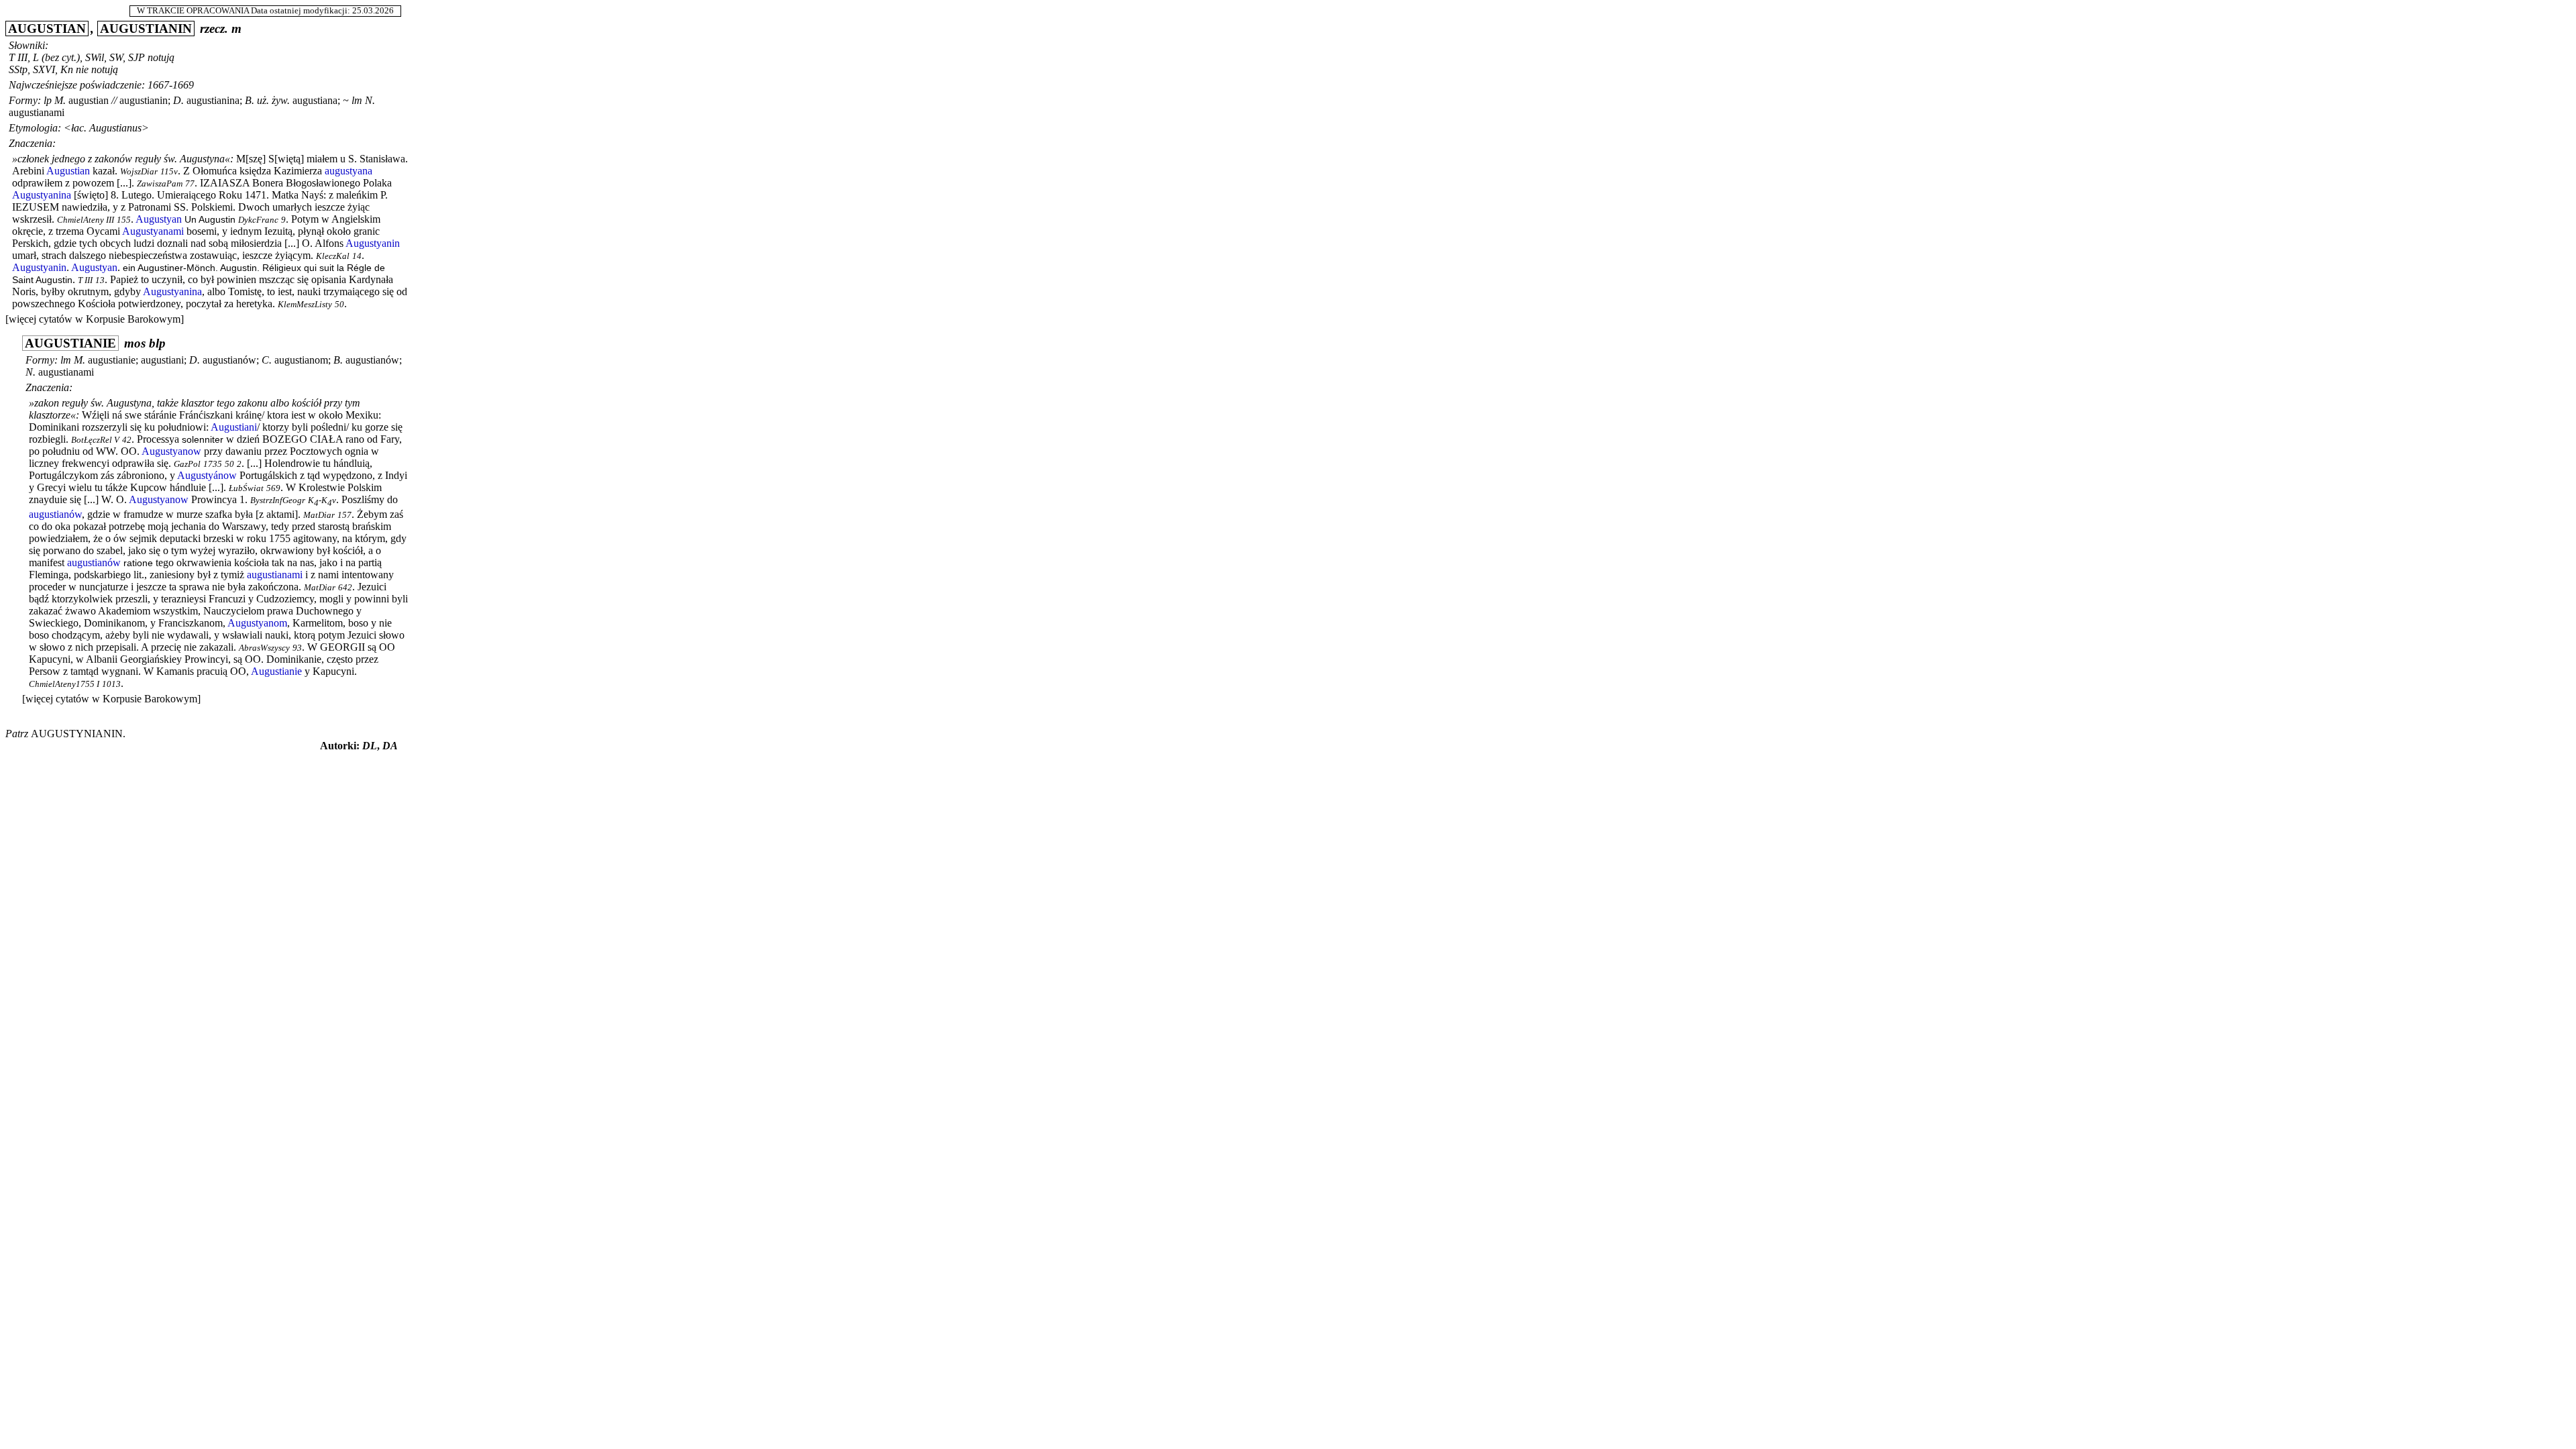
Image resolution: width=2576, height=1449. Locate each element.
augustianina (213, 100)
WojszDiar (139, 172)
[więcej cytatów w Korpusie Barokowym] (95, 319)
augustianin (144, 100)
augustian (89, 100)
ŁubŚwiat (246, 488)
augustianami (37, 112)
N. (370, 100)
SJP (137, 57)
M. (60, 100)
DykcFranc (258, 220)
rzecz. (214, 29)
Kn (67, 69)
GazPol (187, 464)
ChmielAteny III (86, 220)
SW (116, 57)
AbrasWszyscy (264, 648)
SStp (18, 69)
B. (250, 100)
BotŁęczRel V (95, 440)
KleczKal (333, 256)
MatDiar (319, 515)
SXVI (44, 69)
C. (267, 360)
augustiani (162, 360)
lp (48, 100)
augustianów (229, 360)
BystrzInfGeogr (278, 500)
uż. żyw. (273, 100)
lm (357, 100)
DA (390, 746)
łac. (79, 128)
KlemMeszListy (305, 305)
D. (178, 100)
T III (18, 57)
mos (135, 343)
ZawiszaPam (160, 184)
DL (370, 746)
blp (157, 343)
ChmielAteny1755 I (64, 684)
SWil (95, 57)
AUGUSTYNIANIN (77, 734)
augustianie (112, 360)
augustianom (301, 360)
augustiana (315, 100)
